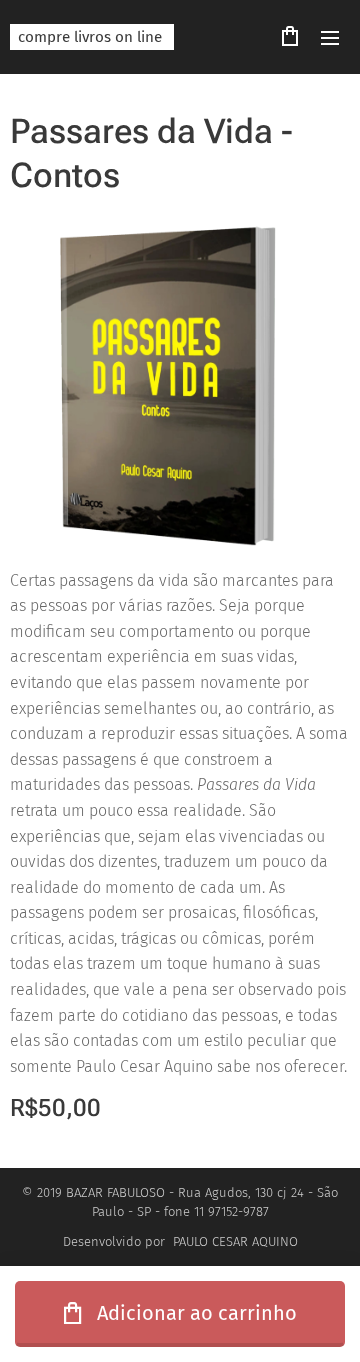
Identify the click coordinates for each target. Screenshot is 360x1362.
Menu (330, 37)
